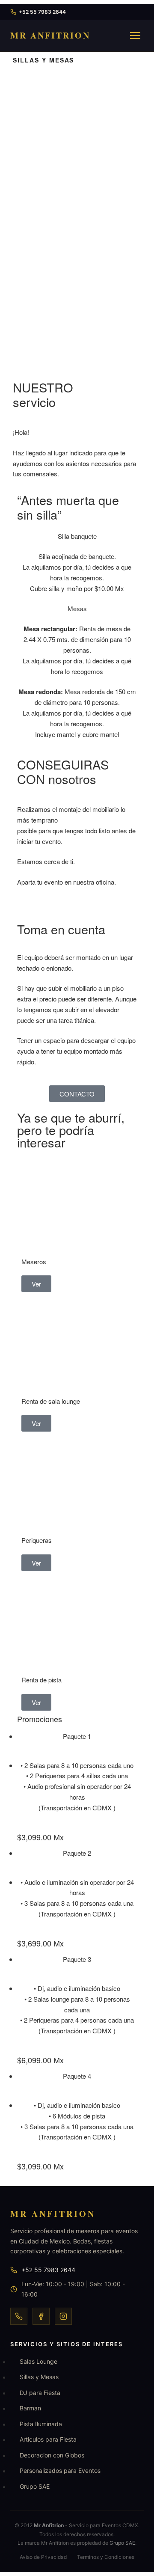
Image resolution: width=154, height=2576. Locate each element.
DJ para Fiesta (40, 2393)
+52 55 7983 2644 (42, 12)
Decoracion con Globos (52, 2455)
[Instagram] (63, 2316)
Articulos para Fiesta (48, 2439)
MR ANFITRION (50, 35)
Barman (30, 2408)
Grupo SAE (35, 2486)
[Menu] (135, 36)
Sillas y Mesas (39, 2377)
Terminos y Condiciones (106, 2557)
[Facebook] (41, 2316)
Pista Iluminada (41, 2424)
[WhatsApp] (19, 2316)
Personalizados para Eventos (60, 2471)
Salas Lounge (38, 2361)
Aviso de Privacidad (43, 2557)
